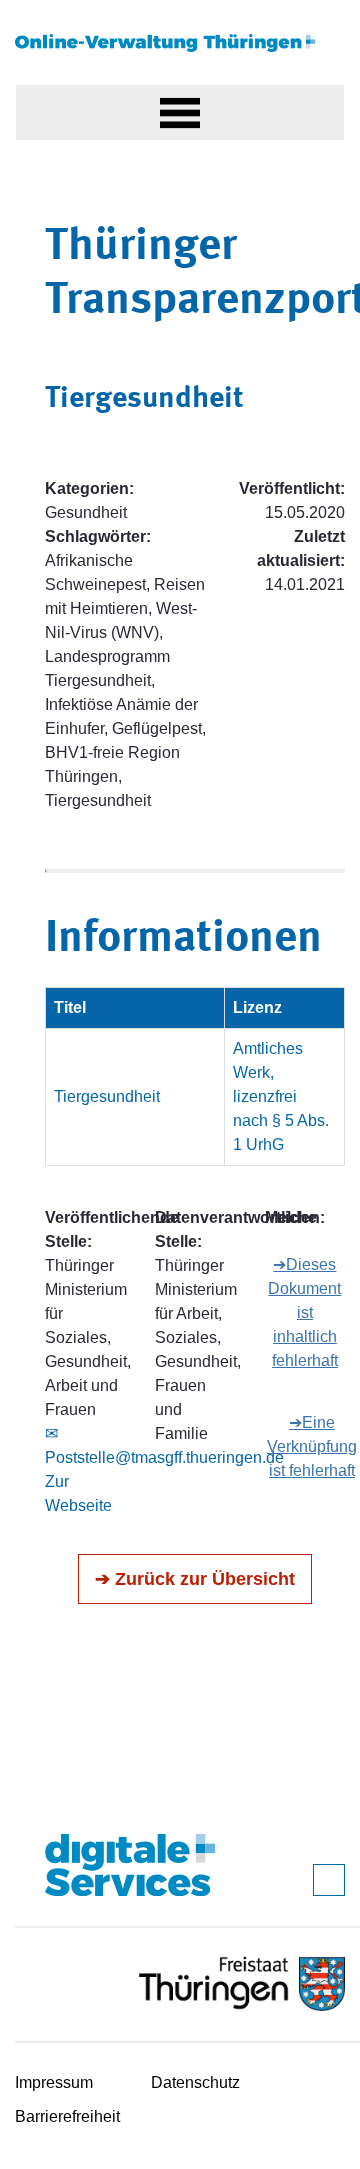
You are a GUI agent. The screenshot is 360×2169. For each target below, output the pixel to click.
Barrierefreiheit (67, 2116)
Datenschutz (195, 2082)
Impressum (54, 2082)
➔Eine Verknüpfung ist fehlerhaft (312, 1446)
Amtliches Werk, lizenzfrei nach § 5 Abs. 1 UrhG (281, 1096)
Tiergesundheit (107, 1096)
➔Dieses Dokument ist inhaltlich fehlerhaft (304, 1312)
